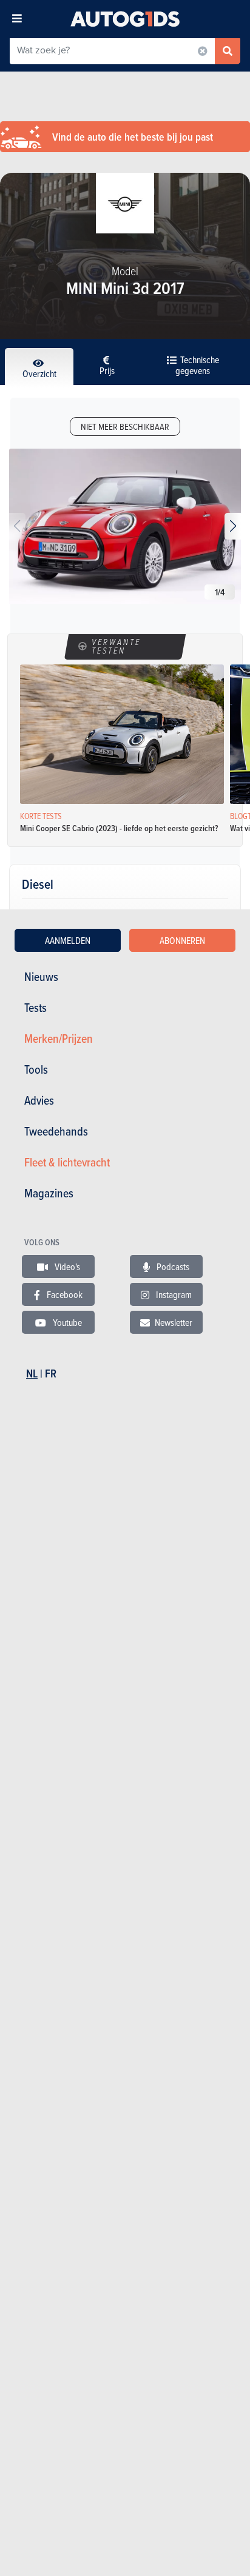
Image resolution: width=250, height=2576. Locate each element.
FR (51, 1373)
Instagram (173, 1294)
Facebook (64, 1294)
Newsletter (174, 1322)
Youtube (66, 1322)
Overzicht (39, 373)
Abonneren (182, 940)
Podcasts (172, 1266)
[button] (233, 526)
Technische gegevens (197, 365)
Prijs (107, 370)
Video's (66, 1266)
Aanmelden (68, 940)
